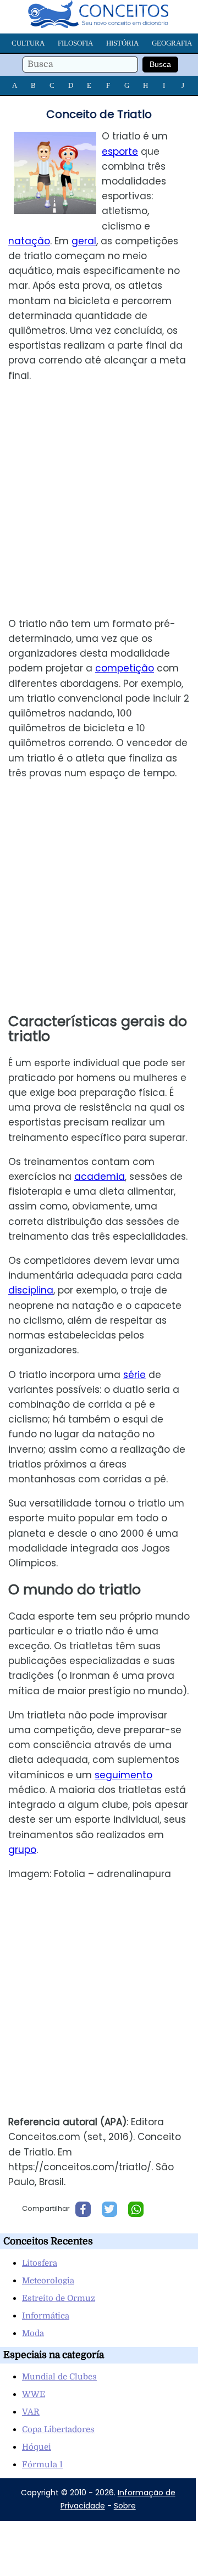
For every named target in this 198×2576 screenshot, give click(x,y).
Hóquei (37, 2447)
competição (125, 668)
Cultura (28, 43)
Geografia (172, 43)
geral (84, 241)
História (122, 43)
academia (100, 1177)
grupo (22, 1850)
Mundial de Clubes (59, 2377)
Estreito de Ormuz (59, 2298)
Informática (46, 2316)
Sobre (125, 2506)
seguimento (123, 1775)
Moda (33, 2333)
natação (29, 241)
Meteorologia (48, 2281)
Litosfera (40, 2263)
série (134, 1375)
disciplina (31, 1290)
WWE (34, 2394)
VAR (31, 2412)
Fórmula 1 (42, 2465)
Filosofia (75, 43)
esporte (120, 152)
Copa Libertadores (58, 2429)
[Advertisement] (99, 500)
